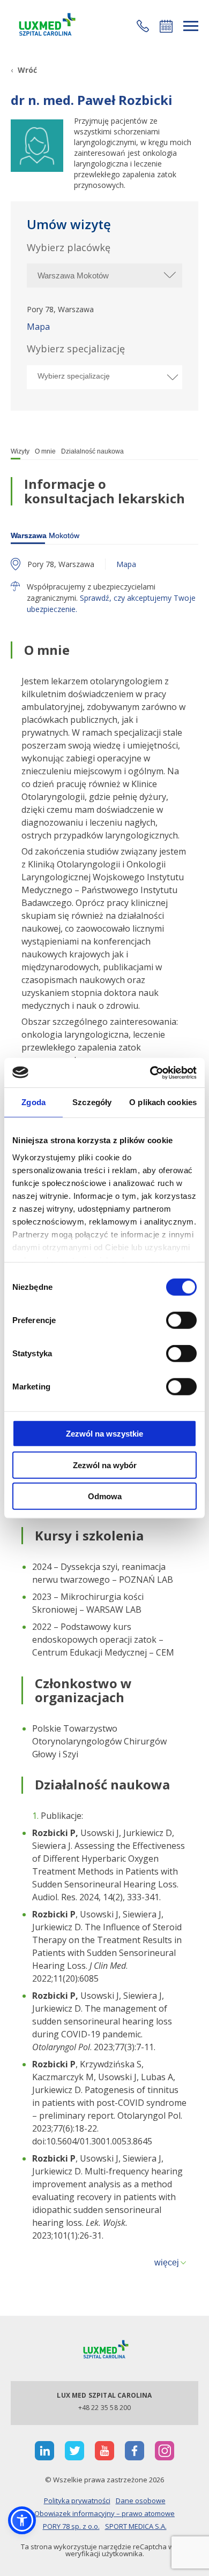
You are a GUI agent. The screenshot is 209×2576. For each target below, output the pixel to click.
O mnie (45, 451)
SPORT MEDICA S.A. (136, 2526)
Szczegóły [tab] (92, 1102)
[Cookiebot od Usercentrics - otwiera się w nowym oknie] (150, 1072)
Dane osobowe (141, 2501)
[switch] (181, 1320)
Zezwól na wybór (105, 1465)
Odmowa (105, 1496)
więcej (167, 2263)
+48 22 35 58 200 (105, 2408)
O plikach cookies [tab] (163, 1102)
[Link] (46, 26)
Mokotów (45, 535)
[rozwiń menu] (191, 26)
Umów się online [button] (166, 26)
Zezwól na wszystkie (104, 1434)
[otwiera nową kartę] (44, 2451)
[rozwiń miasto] (169, 275)
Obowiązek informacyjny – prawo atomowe (104, 2513)
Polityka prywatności (77, 2501)
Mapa (38, 327)
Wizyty (20, 451)
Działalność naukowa (92, 451)
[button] (143, 26)
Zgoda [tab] (33, 1102)
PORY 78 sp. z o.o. (71, 2526)
